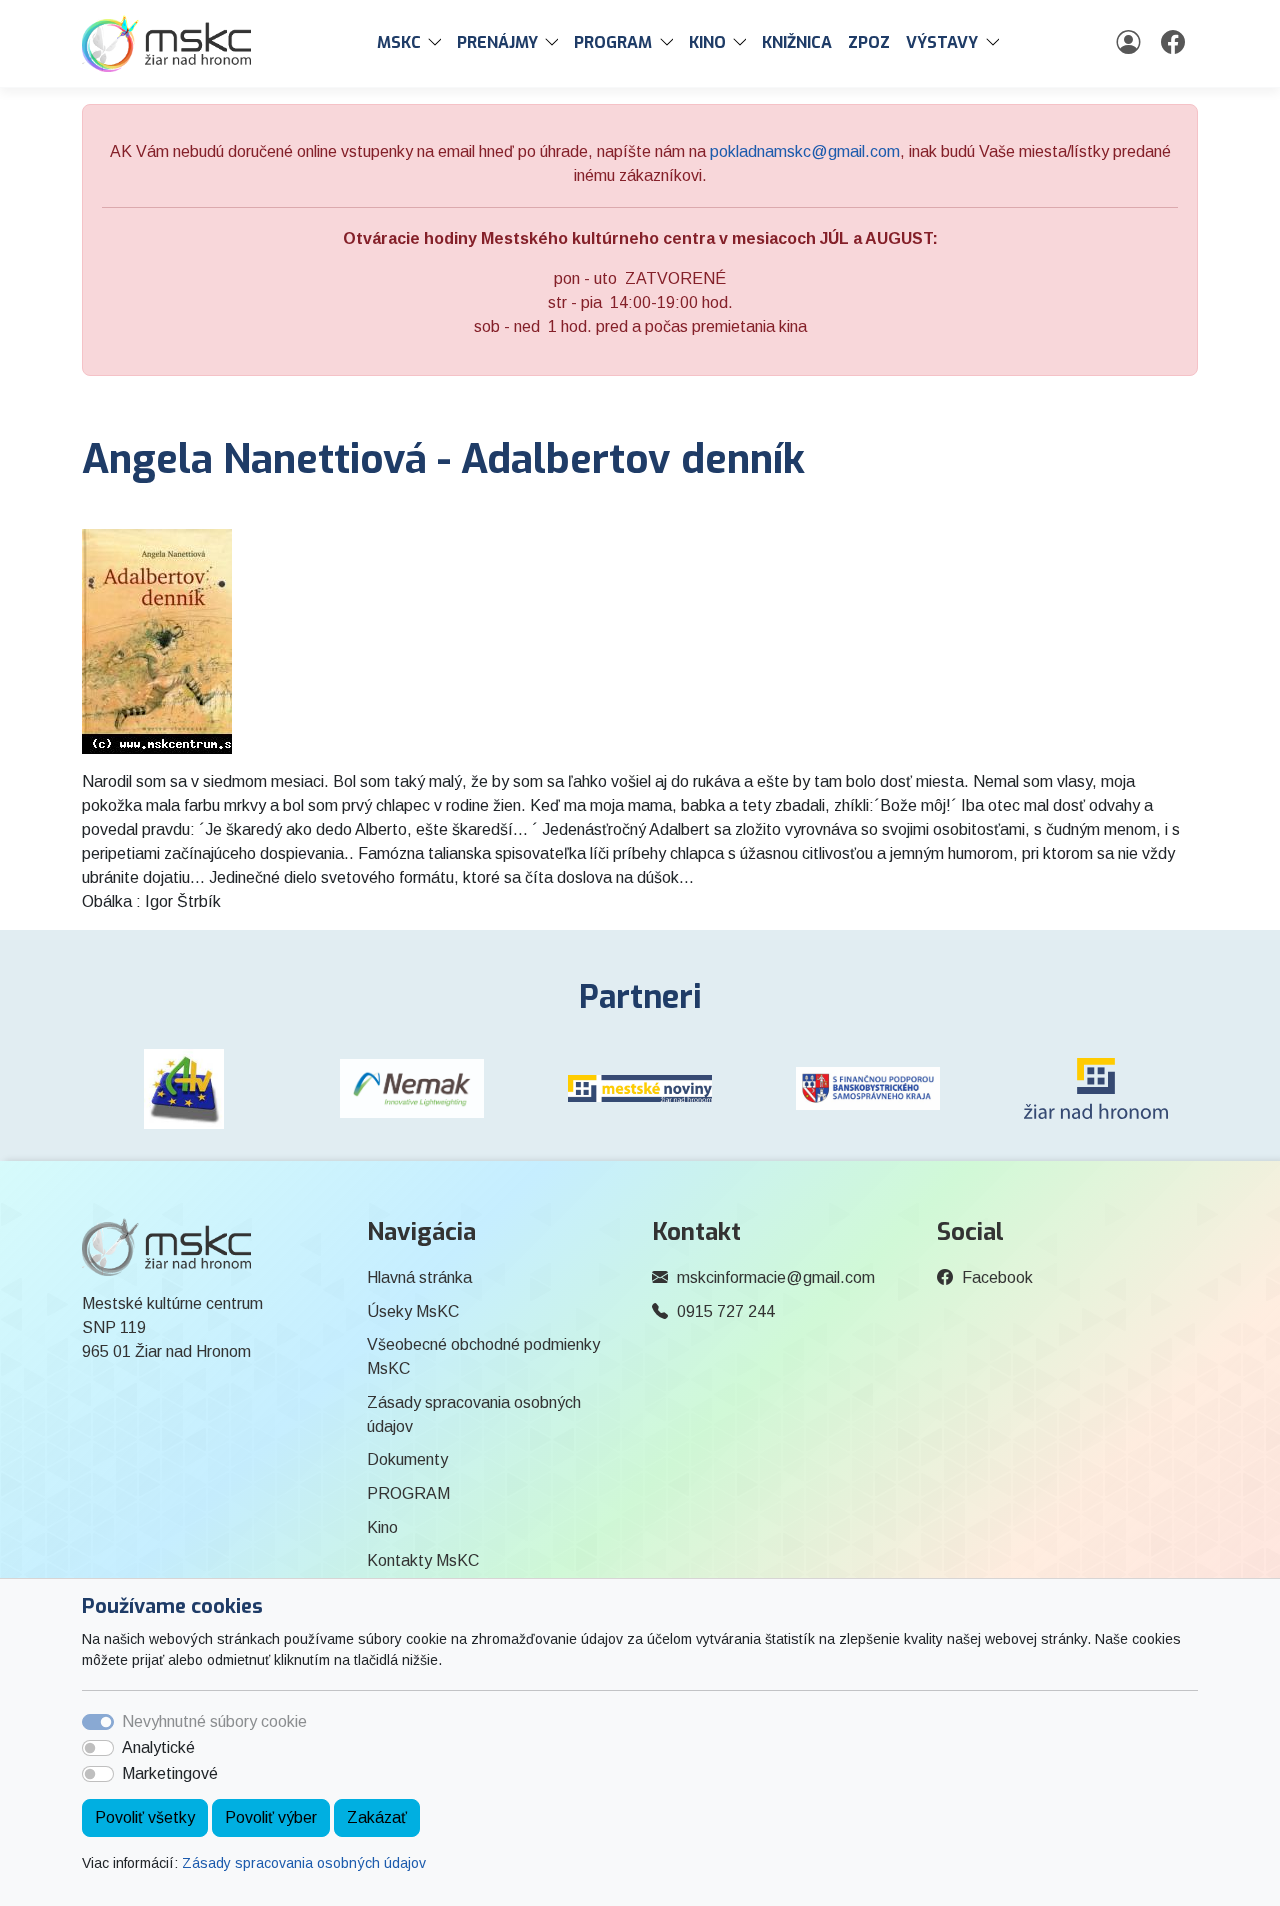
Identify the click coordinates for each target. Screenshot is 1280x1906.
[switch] (98, 1748)
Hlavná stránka (419, 1277)
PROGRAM (408, 1493)
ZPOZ (869, 42)
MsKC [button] (399, 42)
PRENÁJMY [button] (497, 42)
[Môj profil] (1130, 43)
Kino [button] (707, 42)
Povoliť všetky (145, 1817)
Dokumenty (407, 1459)
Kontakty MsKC (423, 1560)
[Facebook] (1175, 43)
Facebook (997, 1277)
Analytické (158, 1747)
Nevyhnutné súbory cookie (214, 1721)
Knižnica (797, 42)
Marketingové (170, 1773)
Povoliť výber (271, 1817)
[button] (439, 43)
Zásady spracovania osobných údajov (304, 1863)
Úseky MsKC (413, 1311)
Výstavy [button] (942, 42)
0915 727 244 (726, 1311)
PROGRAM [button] (613, 42)
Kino (382, 1527)
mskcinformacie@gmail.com (776, 1277)
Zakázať (377, 1817)
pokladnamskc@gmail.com (805, 151)
